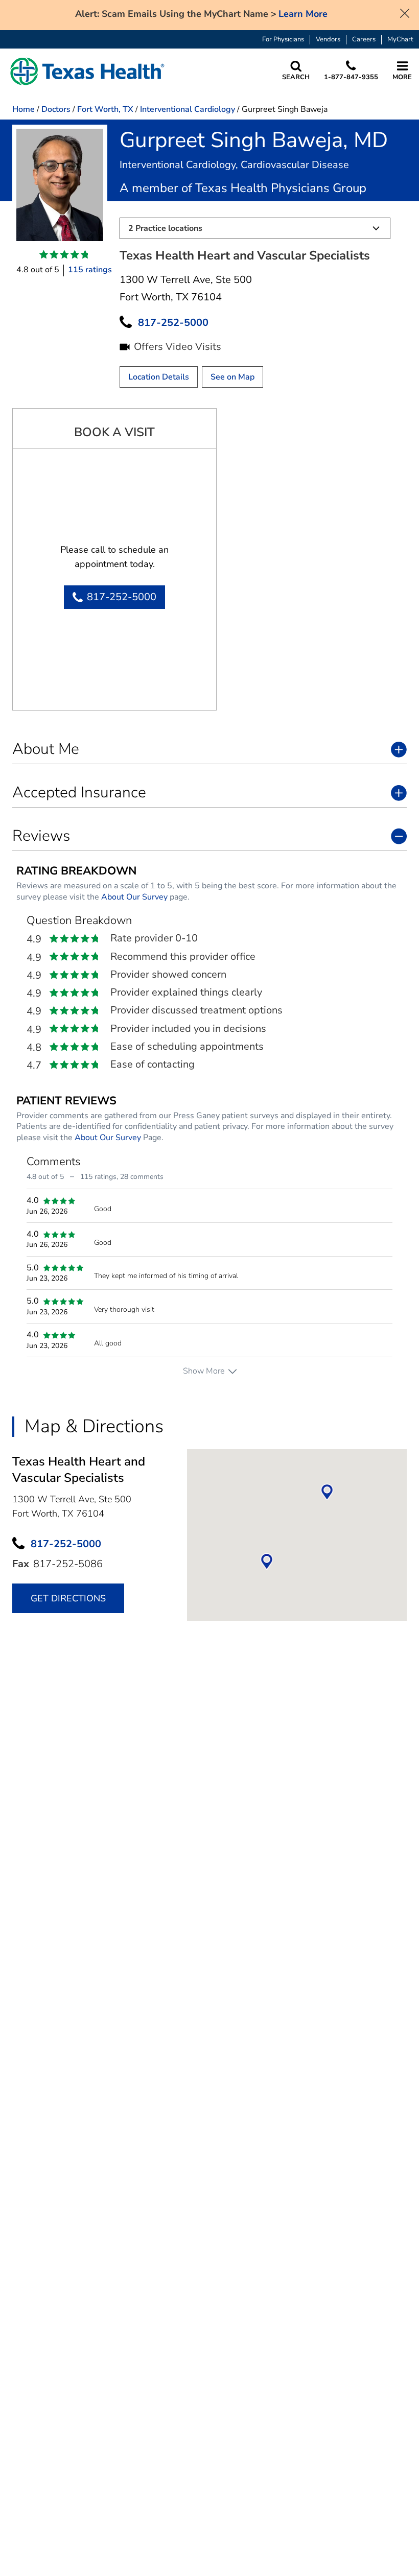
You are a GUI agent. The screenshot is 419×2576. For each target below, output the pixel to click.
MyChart (400, 40)
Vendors (328, 40)
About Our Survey (134, 897)
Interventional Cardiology (188, 109)
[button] (87, 71)
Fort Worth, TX (105, 109)
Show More (204, 1371)
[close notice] (405, 12)
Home (24, 109)
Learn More (303, 14)
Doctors (56, 109)
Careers (364, 40)
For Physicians (283, 40)
